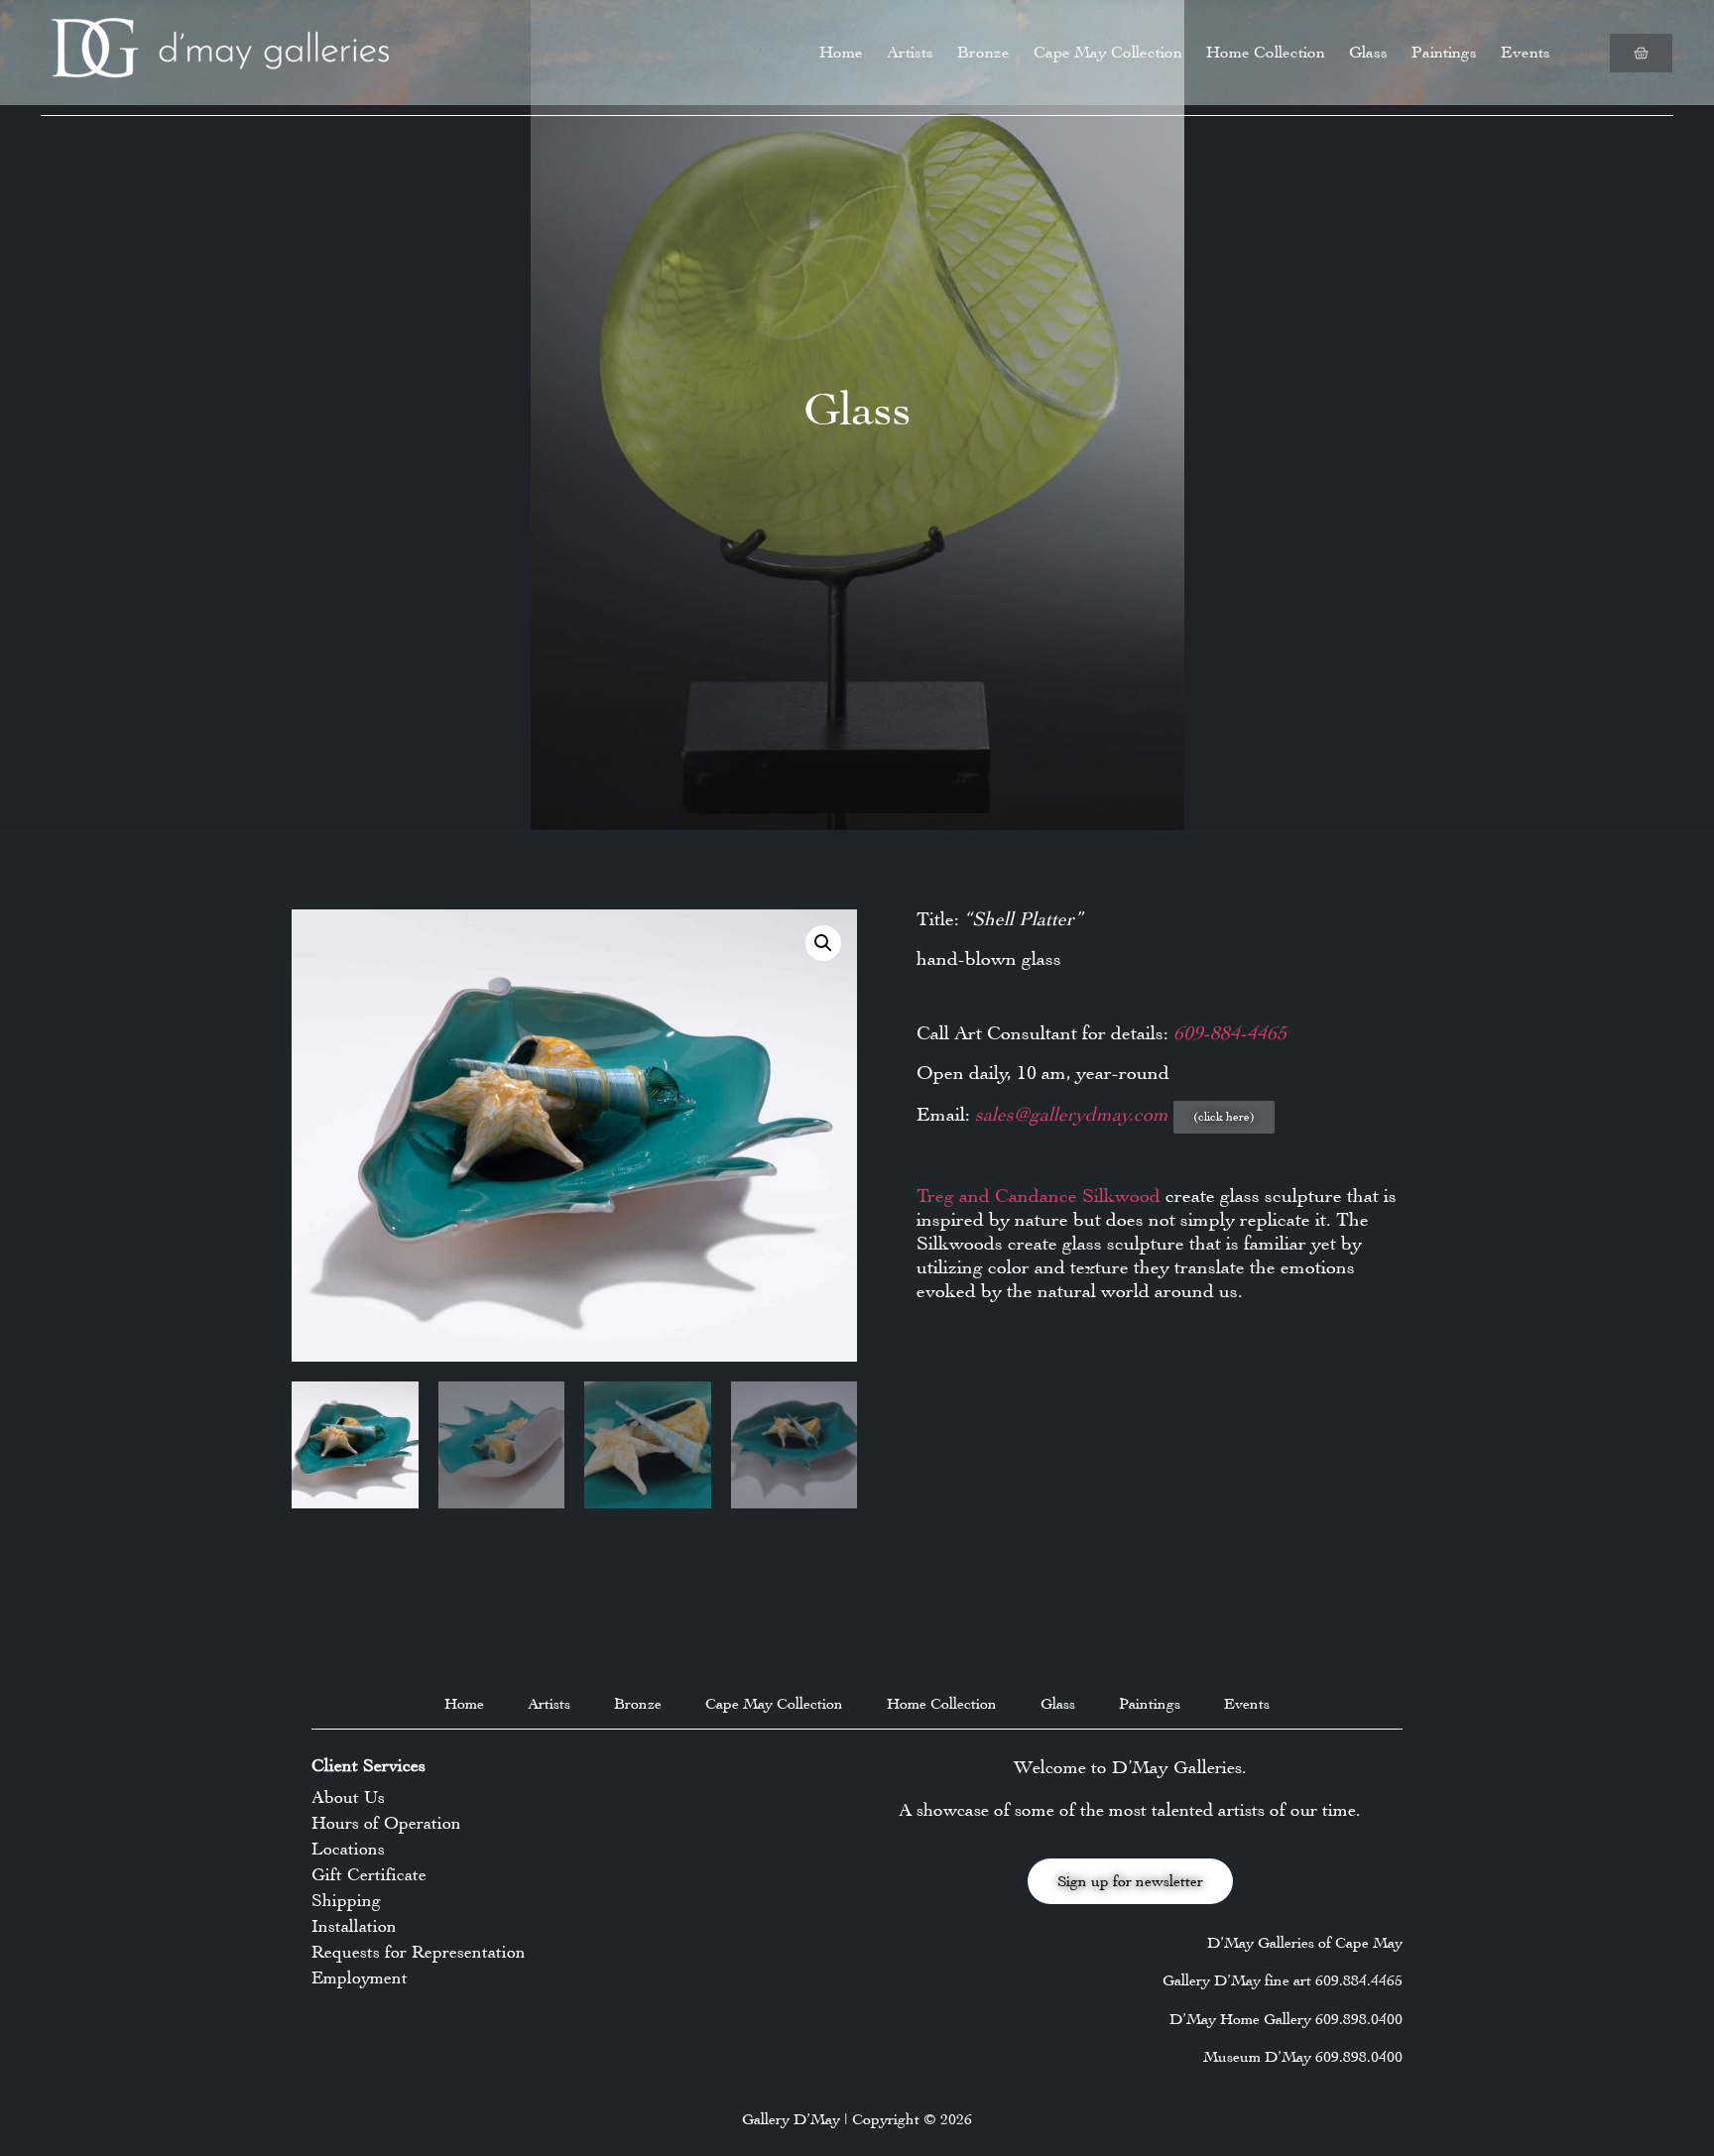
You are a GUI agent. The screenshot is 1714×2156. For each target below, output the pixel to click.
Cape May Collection (1108, 52)
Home (841, 52)
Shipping (346, 1900)
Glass (1368, 52)
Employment (360, 1977)
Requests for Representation (419, 1952)
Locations (348, 1849)
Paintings (1444, 52)
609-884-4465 (1230, 1033)
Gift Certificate (369, 1874)
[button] (823, 943)
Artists (910, 52)
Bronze (983, 52)
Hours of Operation (386, 1823)
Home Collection (1266, 52)
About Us (348, 1797)
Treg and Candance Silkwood (1039, 1196)
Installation (354, 1926)
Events (1526, 52)
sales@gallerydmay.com (1074, 1114)
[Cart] (1641, 53)
